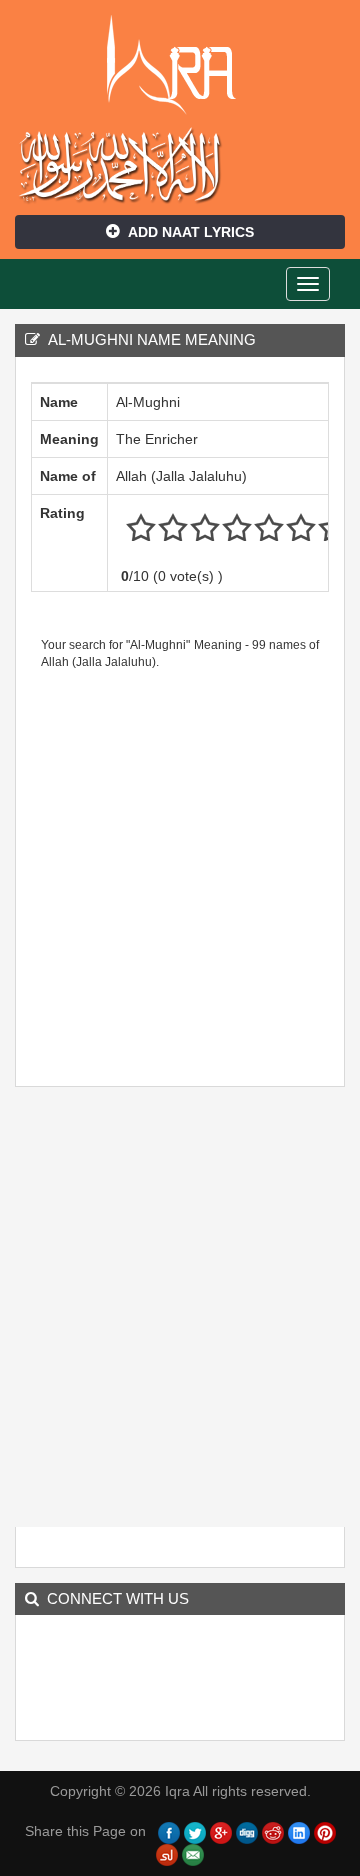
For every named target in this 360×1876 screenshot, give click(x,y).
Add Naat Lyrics (191, 232)
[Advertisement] (180, 871)
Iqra (180, 65)
